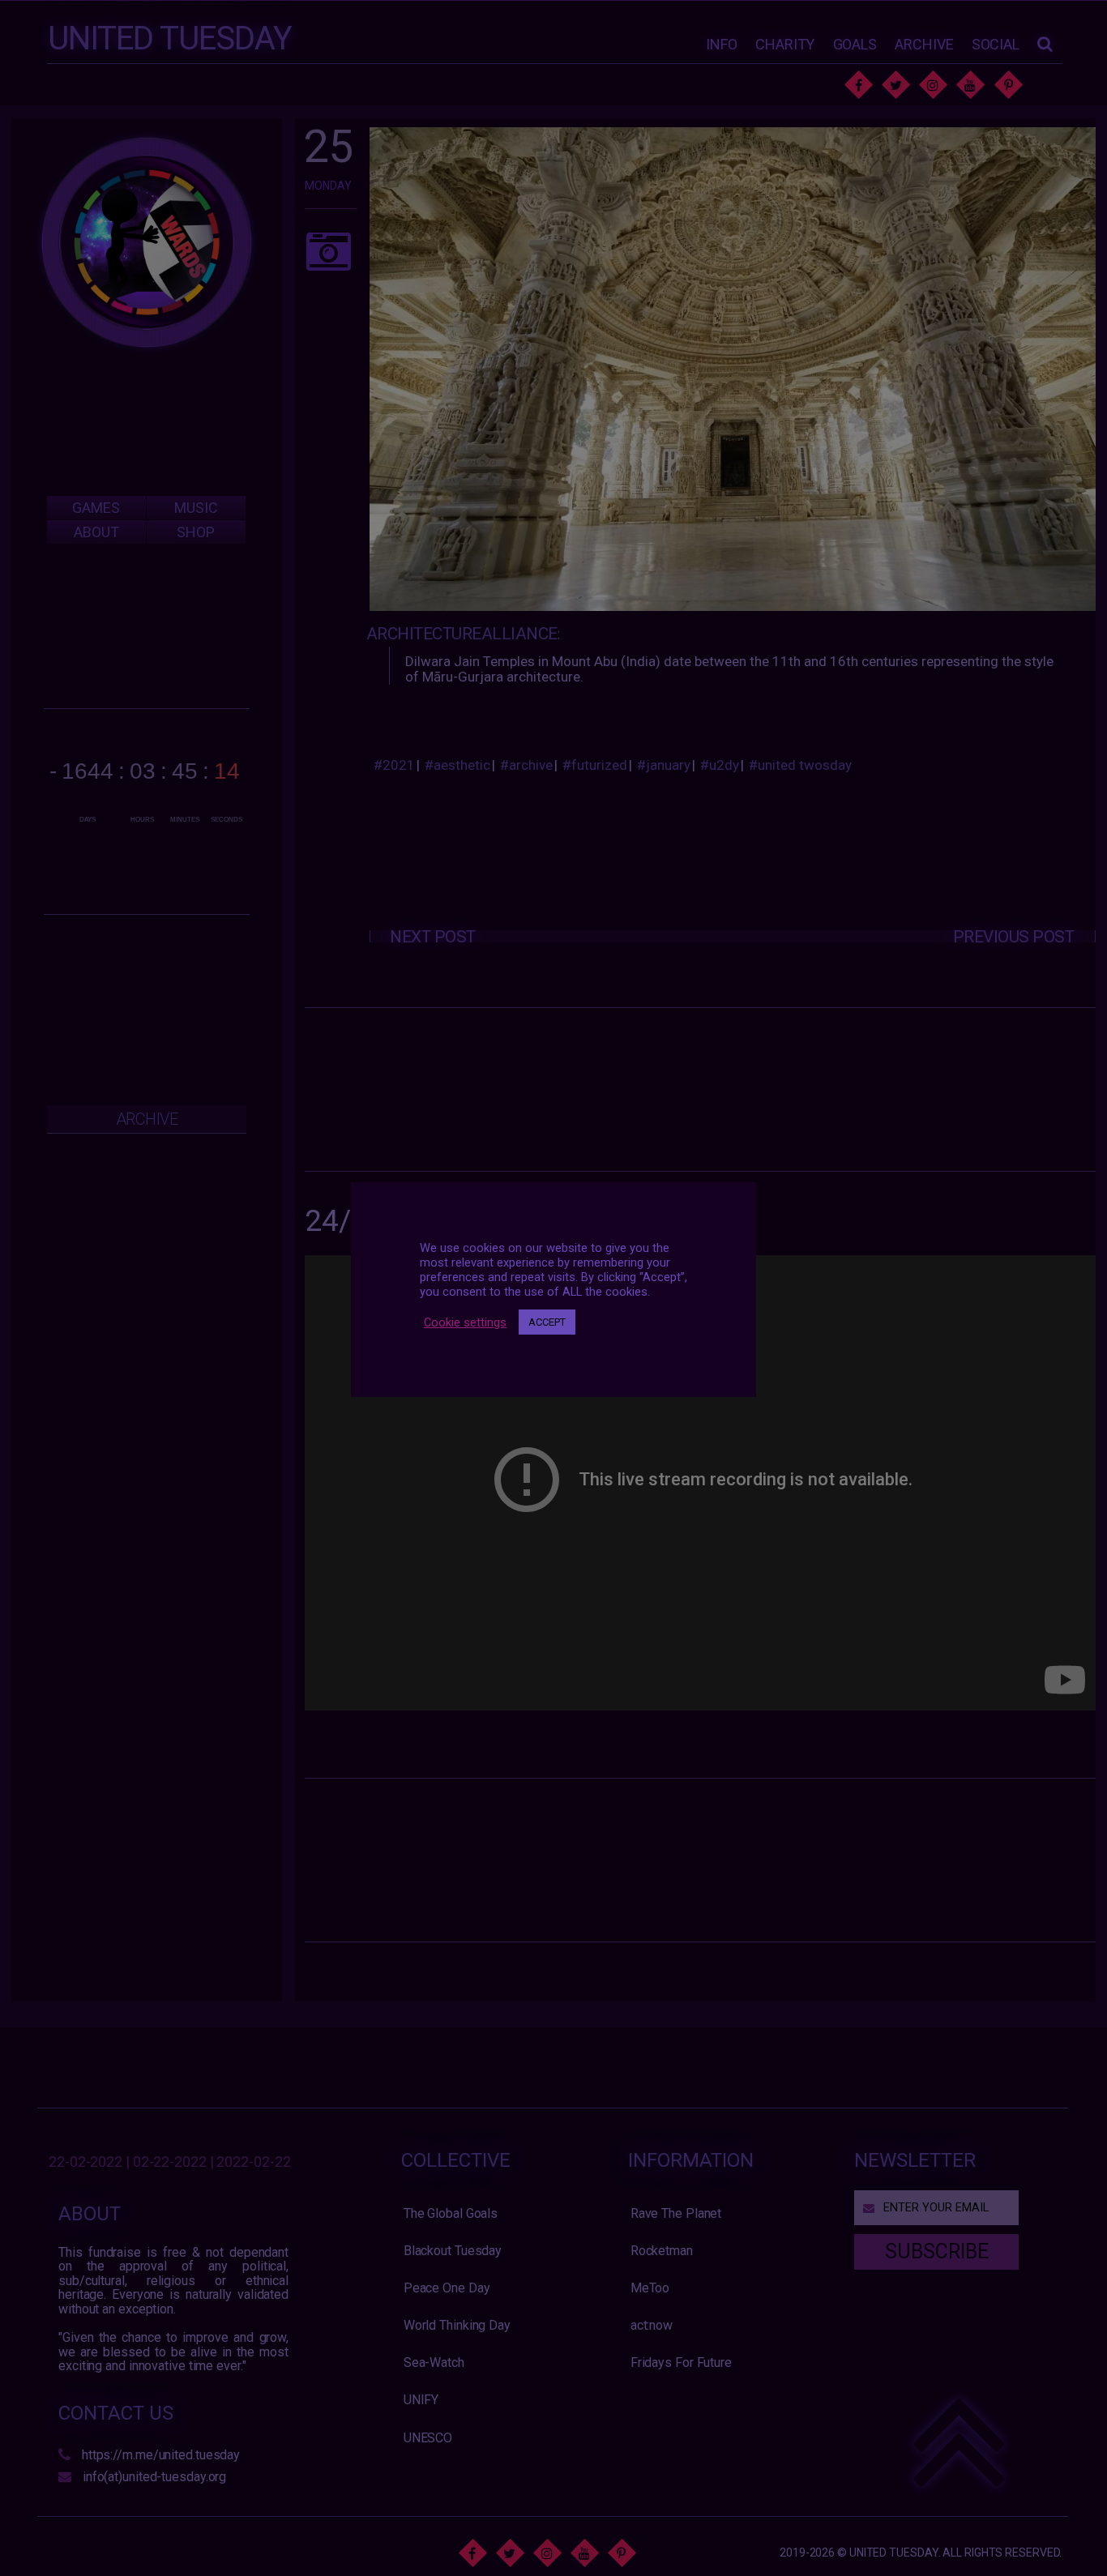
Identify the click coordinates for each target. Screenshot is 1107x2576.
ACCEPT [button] (547, 1322)
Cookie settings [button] (465, 1322)
